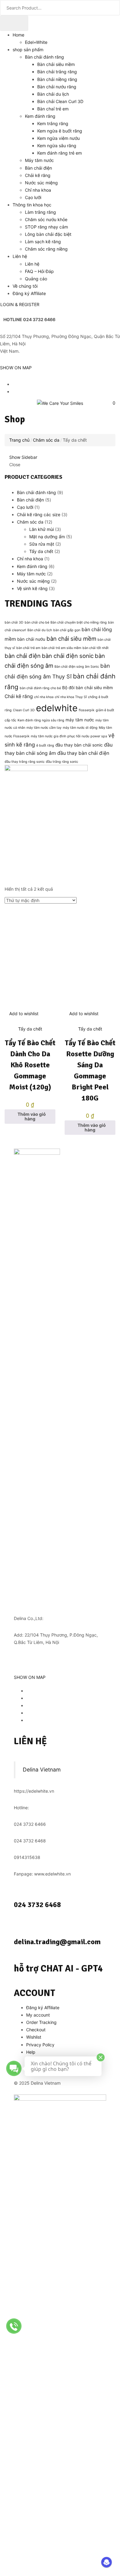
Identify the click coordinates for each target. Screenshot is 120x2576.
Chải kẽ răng (38, 175)
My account (38, 2015)
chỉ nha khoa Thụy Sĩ (71, 697)
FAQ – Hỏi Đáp (39, 271)
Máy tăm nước (39, 160)
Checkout (36, 2030)
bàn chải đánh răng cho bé (40, 688)
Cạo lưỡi (33, 197)
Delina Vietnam (42, 1770)
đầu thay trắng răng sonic (25, 762)
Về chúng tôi (25, 286)
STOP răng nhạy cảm (46, 227)
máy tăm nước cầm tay (44, 728)
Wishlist (34, 2037)
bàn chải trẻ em (28, 648)
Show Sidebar (23, 457)
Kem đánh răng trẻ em (60, 153)
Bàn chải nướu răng (57, 87)
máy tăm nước (80, 720)
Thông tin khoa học (32, 205)
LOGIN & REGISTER (20, 304)
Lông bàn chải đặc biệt (48, 234)
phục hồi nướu (78, 736)
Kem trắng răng (53, 123)
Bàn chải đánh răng (44, 57)
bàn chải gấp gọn (67, 630)
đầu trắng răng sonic (62, 762)
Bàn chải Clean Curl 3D (60, 101)
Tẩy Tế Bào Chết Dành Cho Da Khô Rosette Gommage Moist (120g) (30, 1065)
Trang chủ (19, 440)
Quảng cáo (36, 279)
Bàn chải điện (38, 168)
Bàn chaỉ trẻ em (53, 109)
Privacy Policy (40, 2045)
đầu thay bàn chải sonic (79, 745)
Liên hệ (20, 256)
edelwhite (57, 708)
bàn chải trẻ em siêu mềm (61, 648)
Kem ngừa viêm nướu (58, 138)
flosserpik (87, 710)
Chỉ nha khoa (38, 190)
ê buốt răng (45, 745)
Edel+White (36, 42)
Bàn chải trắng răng (57, 72)
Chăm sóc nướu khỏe (46, 219)
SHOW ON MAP (16, 368)
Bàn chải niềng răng (57, 79)
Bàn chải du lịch (53, 94)
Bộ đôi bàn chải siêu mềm (88, 688)
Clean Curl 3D (24, 710)
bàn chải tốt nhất (96, 648)
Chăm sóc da (46, 440)
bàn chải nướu (31, 639)
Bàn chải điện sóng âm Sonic (77, 667)
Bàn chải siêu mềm (56, 64)
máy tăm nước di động (80, 728)
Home (18, 35)
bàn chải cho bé (37, 622)
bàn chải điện (23, 656)
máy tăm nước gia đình (48, 736)
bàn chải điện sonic (68, 656)
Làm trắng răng (40, 212)
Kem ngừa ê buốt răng (60, 131)
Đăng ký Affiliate (29, 293)
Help (31, 2052)
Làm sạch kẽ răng (43, 242)
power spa (99, 736)
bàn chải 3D (14, 622)
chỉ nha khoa (44, 697)
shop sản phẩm (28, 50)
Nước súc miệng (41, 183)
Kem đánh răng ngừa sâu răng (41, 720)
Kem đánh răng (40, 116)
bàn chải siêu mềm (71, 639)
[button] (112, 403)
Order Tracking (41, 2022)
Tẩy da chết (30, 1029)
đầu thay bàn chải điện (83, 753)
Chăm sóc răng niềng (46, 249)
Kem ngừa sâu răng (57, 146)
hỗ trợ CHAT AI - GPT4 (58, 1969)
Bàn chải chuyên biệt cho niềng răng (79, 622)
